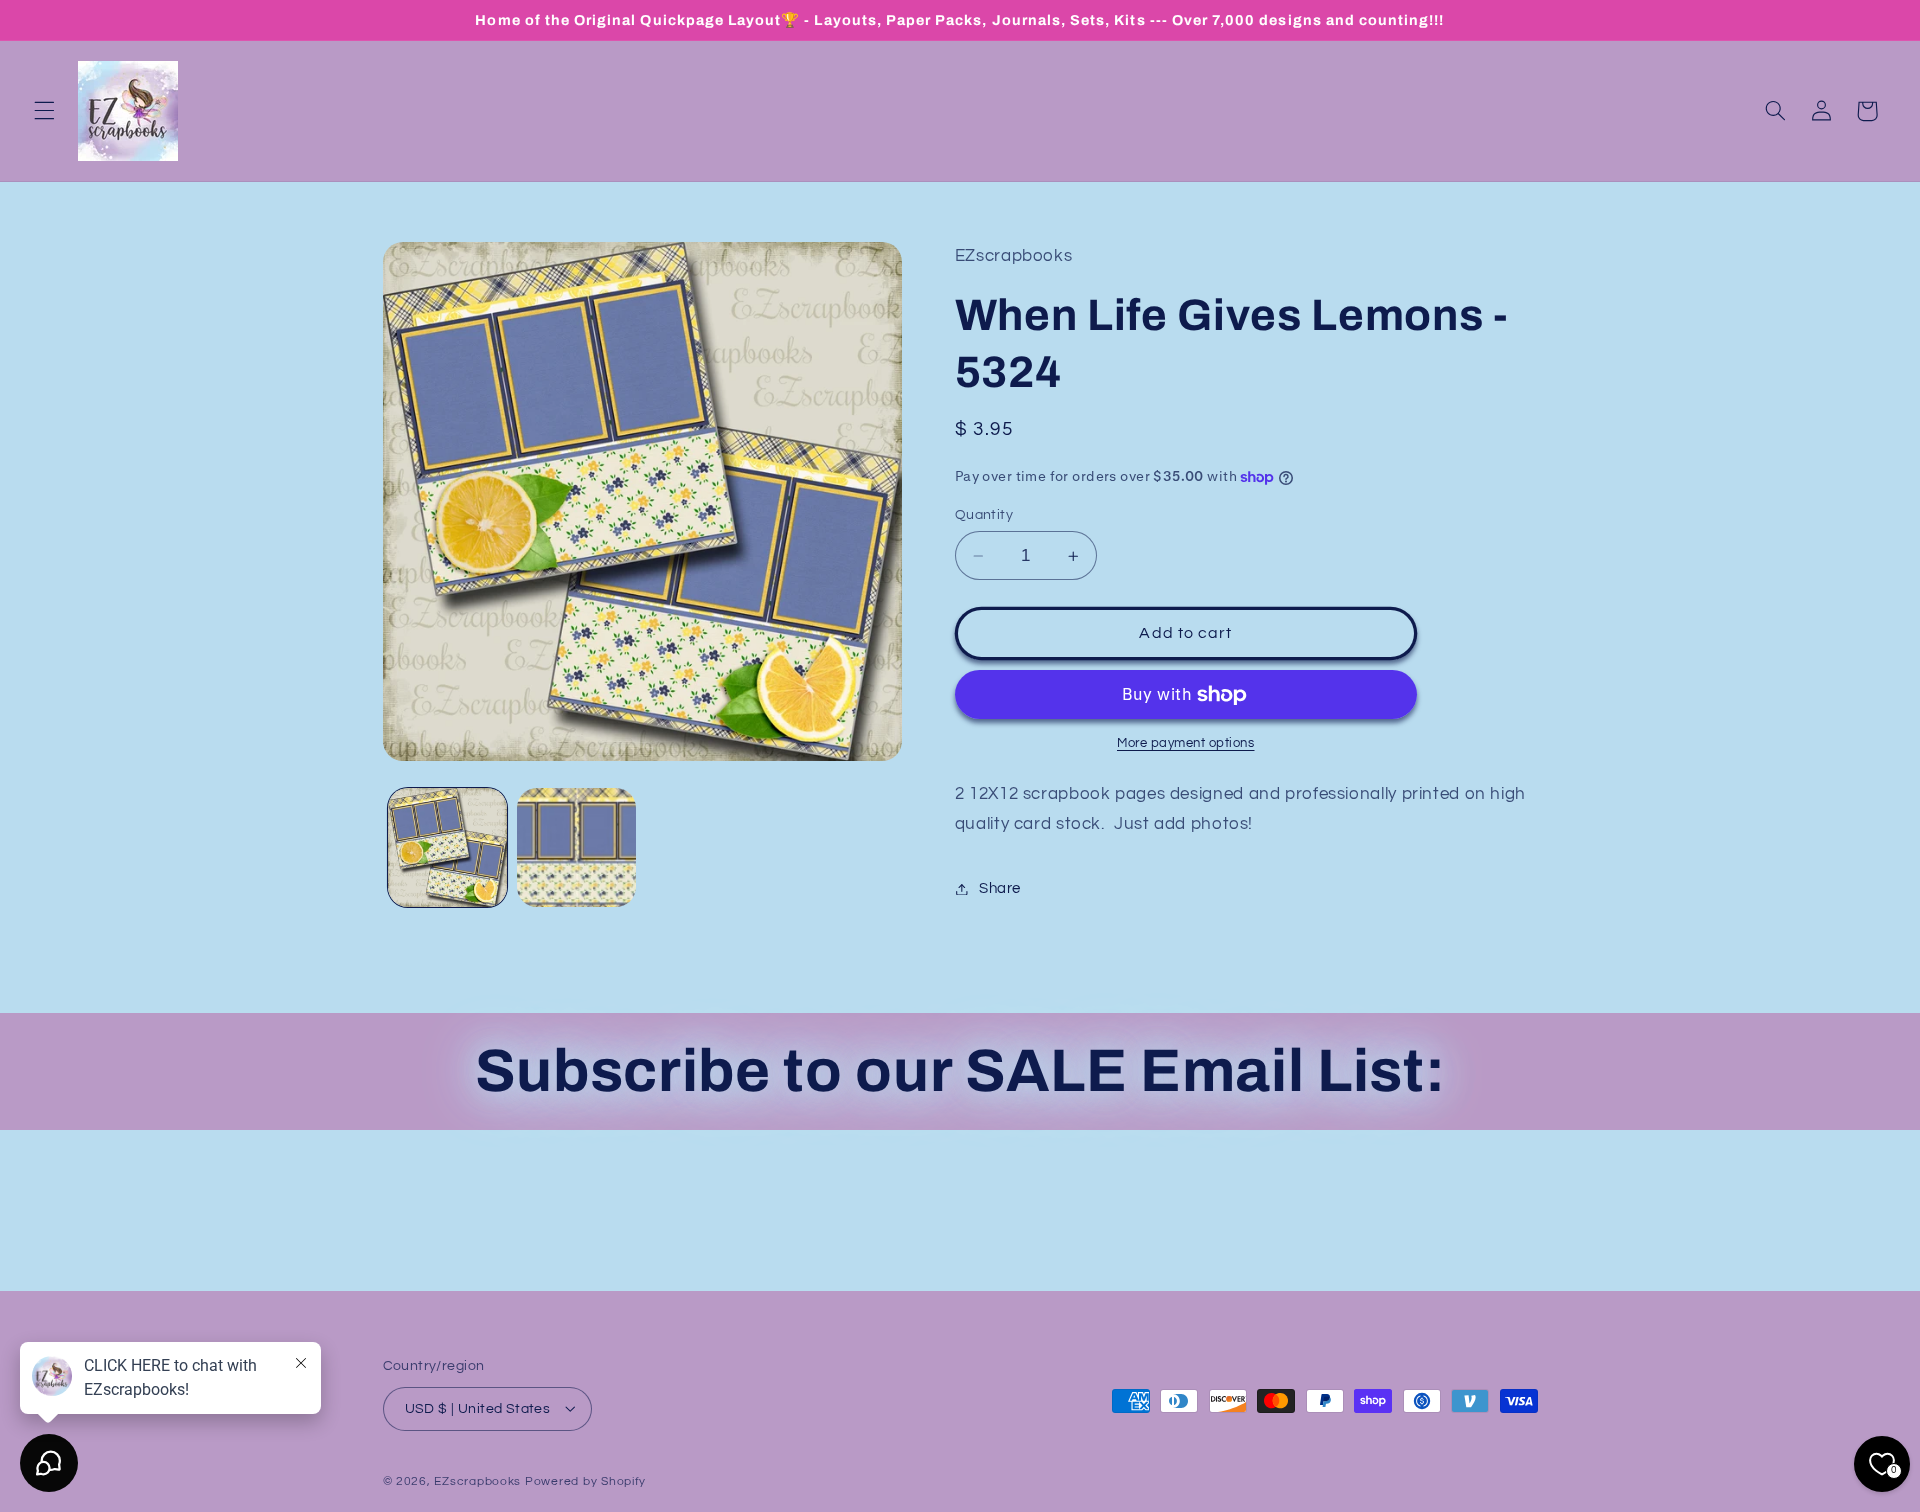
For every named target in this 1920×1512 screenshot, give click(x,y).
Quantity (984, 515)
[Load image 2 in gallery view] (576, 847)
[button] (44, 111)
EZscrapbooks (477, 1480)
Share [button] (1000, 888)
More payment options (1186, 743)
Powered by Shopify (585, 1480)
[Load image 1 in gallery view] (447, 847)
